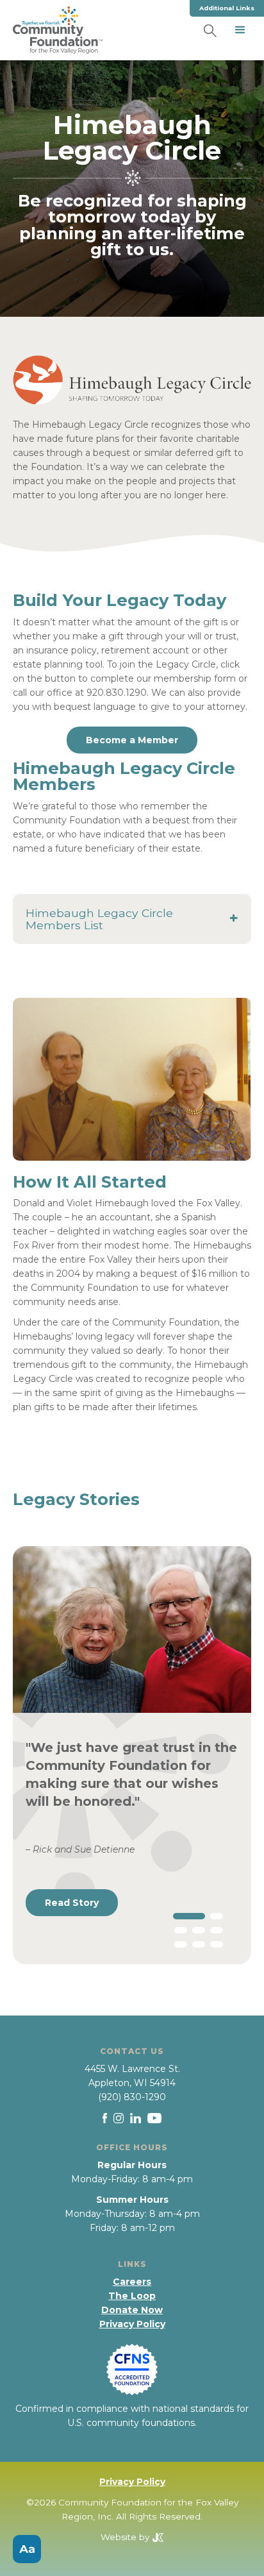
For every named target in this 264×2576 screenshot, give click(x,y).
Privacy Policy (132, 2324)
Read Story (72, 1903)
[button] (240, 30)
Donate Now (132, 2310)
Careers (132, 2282)
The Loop (132, 2296)
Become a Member (132, 740)
